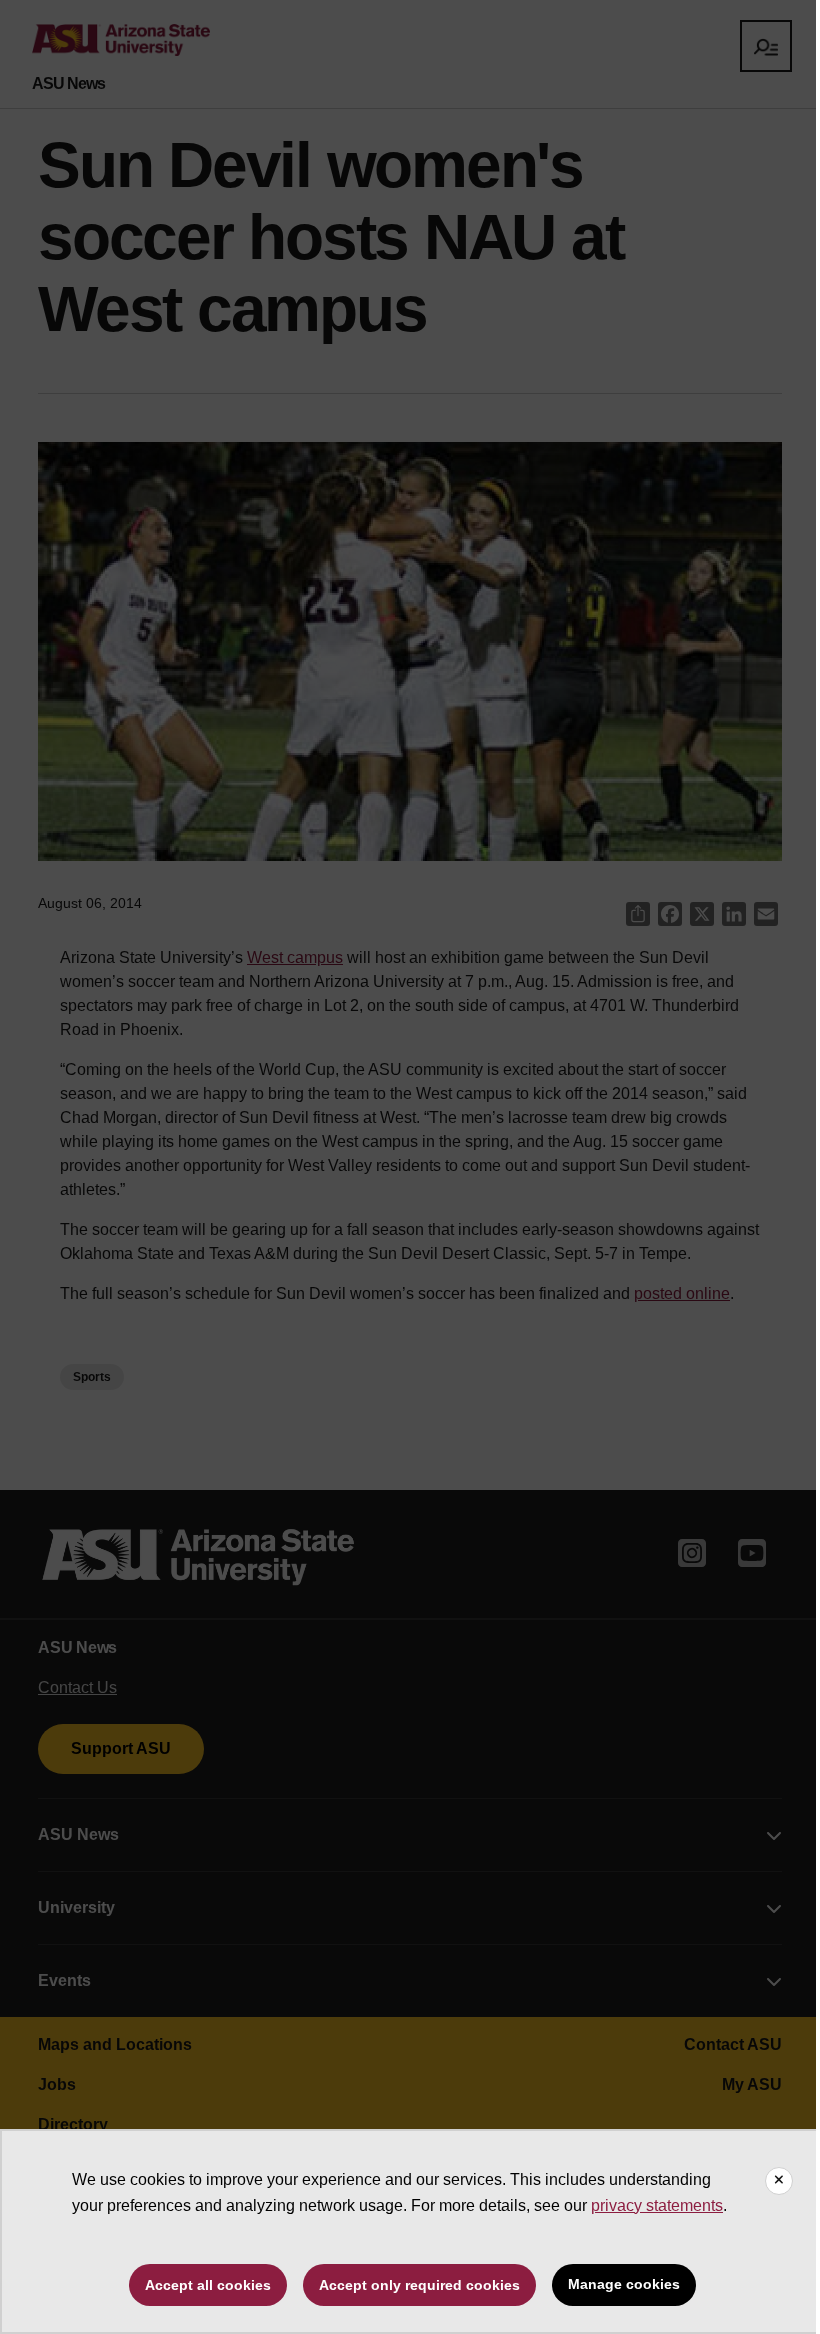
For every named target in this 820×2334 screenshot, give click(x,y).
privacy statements (657, 2205)
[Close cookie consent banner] (779, 2181)
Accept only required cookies (419, 2285)
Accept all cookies (208, 2285)
